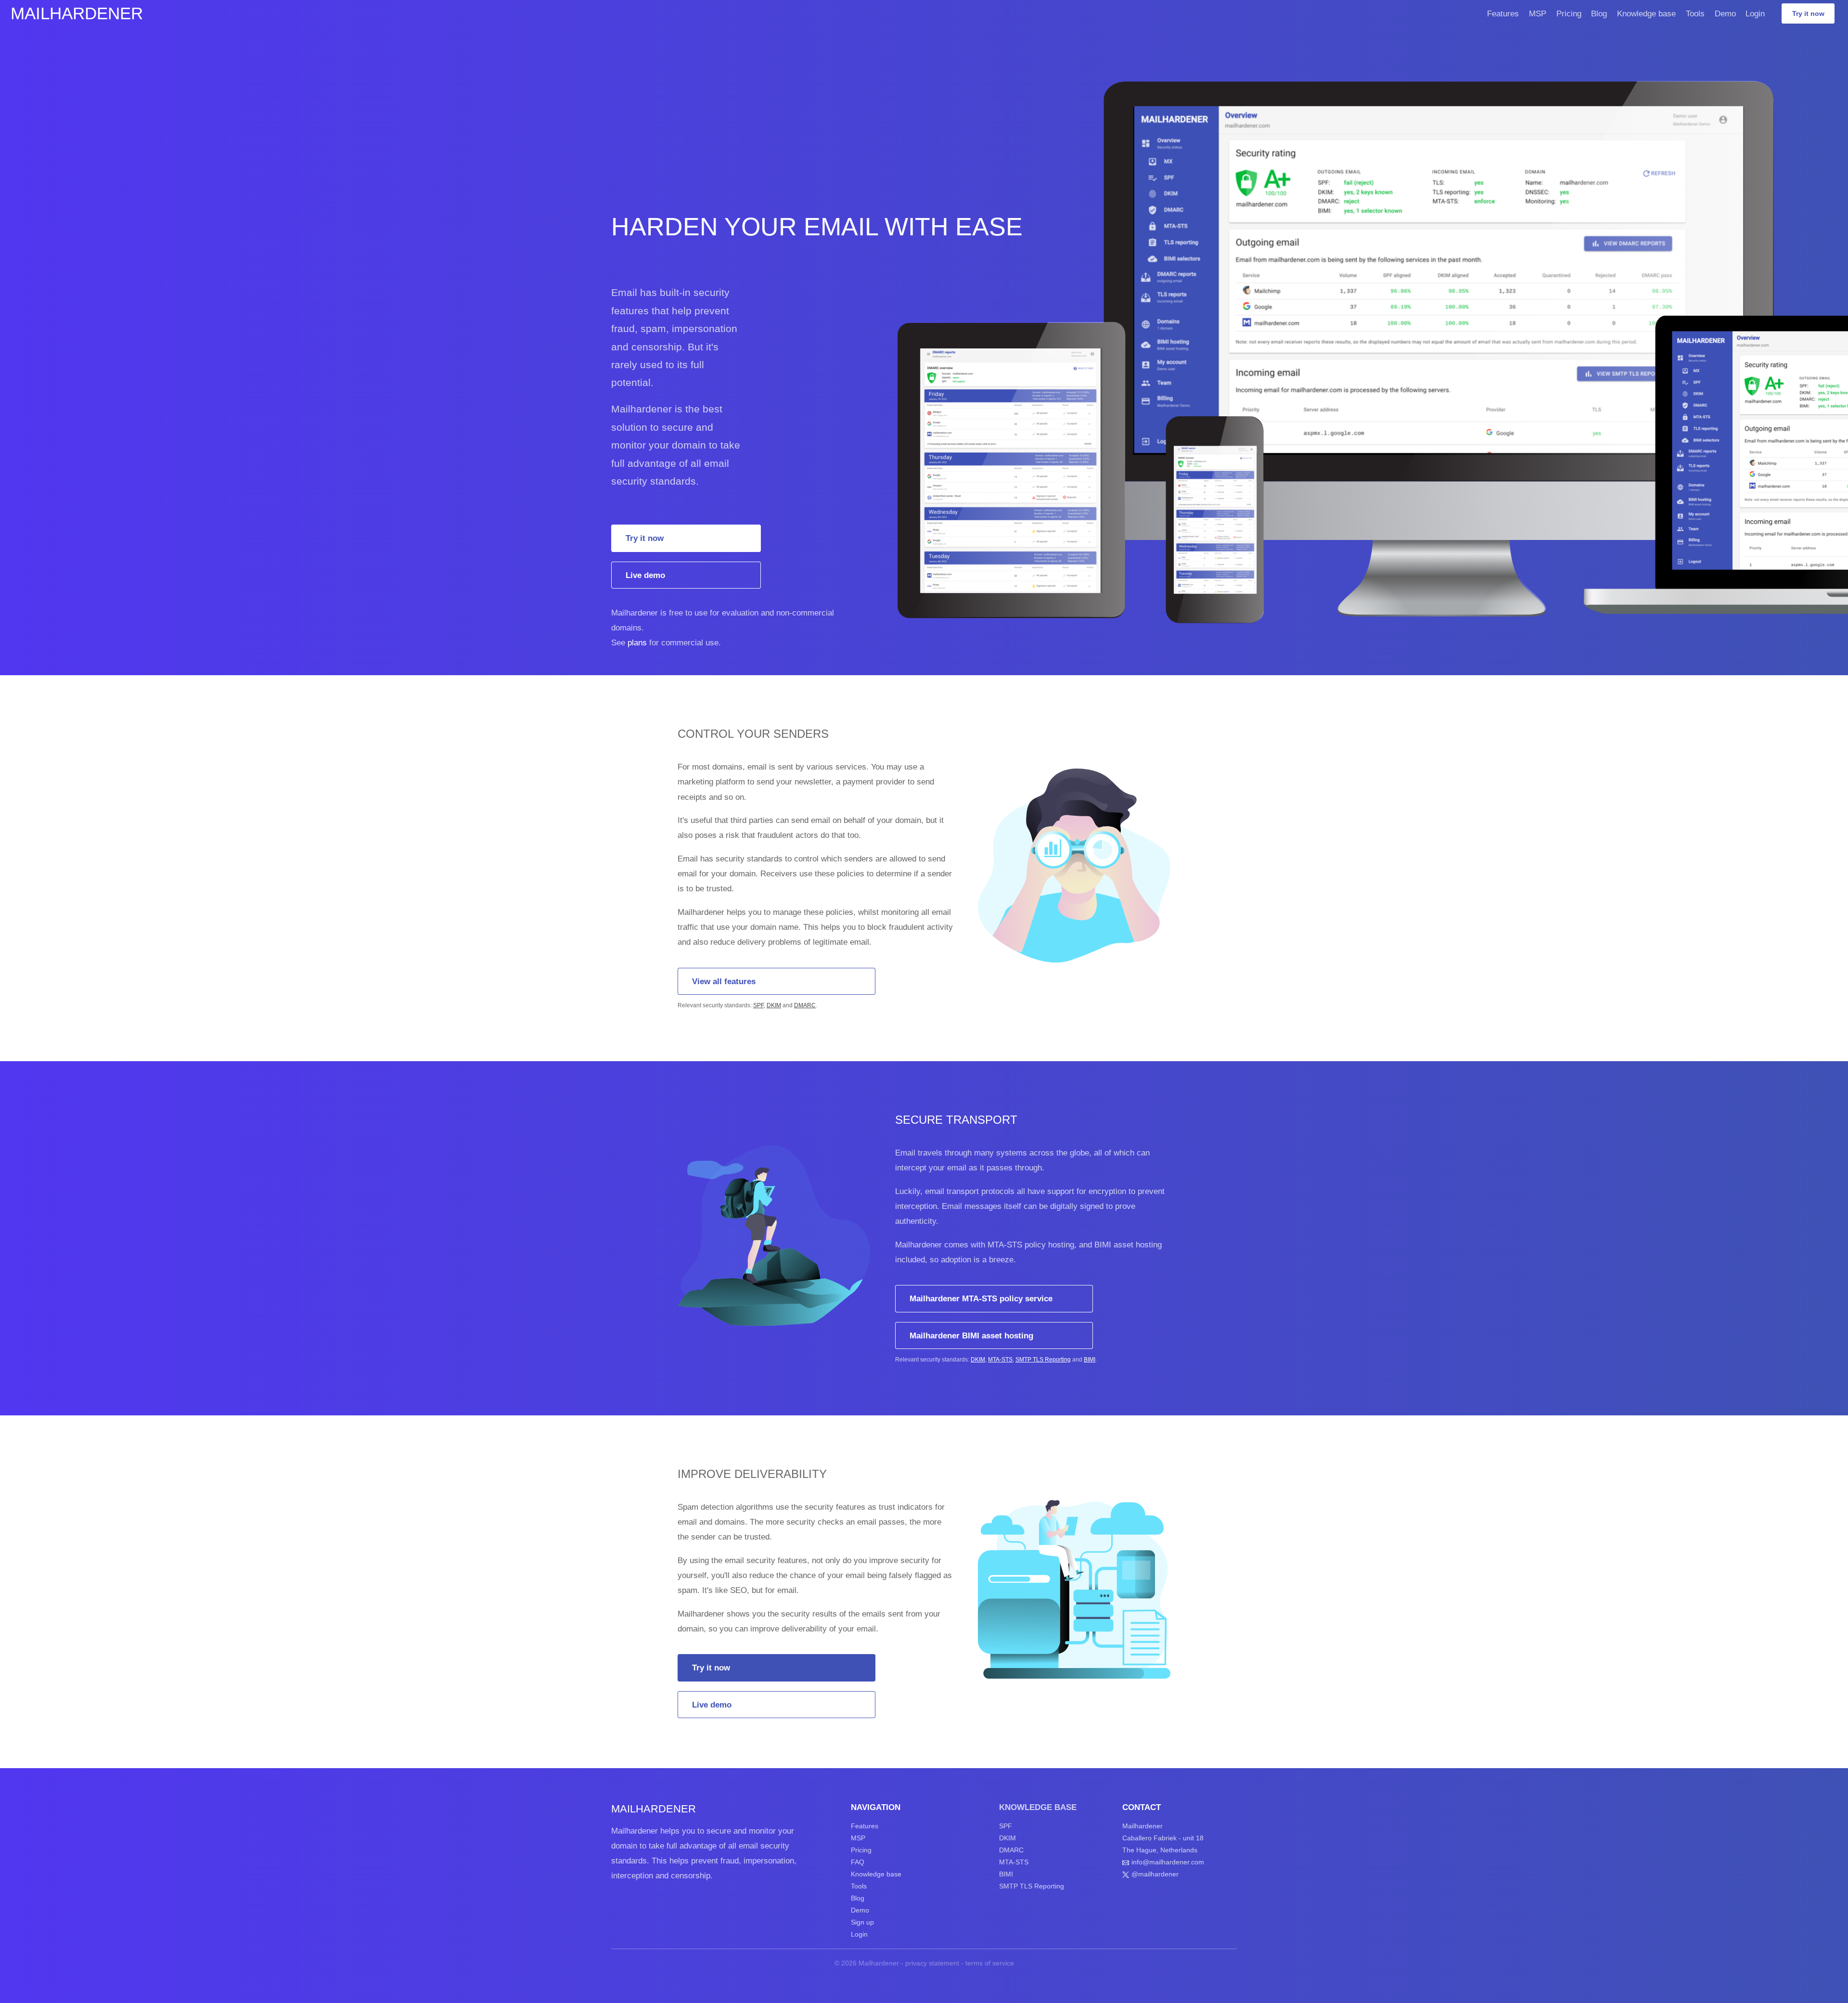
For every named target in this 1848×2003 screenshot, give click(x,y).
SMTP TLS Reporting (1043, 1360)
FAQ (858, 1862)
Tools (1695, 13)
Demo (1725, 13)
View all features (724, 981)
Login (1755, 13)
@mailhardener (1155, 1874)
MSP (1538, 13)
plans (637, 642)
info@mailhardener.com (1168, 1862)
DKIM (774, 1005)
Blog (1599, 13)
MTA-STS (1000, 1360)
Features (1503, 13)
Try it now (1808, 13)
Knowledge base (1646, 13)
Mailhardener (77, 13)
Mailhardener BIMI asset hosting (971, 1335)
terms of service (990, 1963)
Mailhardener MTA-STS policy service (981, 1298)
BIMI (1090, 1360)
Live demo (645, 575)
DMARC (805, 1005)
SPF (758, 1005)
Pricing (1569, 13)
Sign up (862, 1922)
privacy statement (932, 1963)
